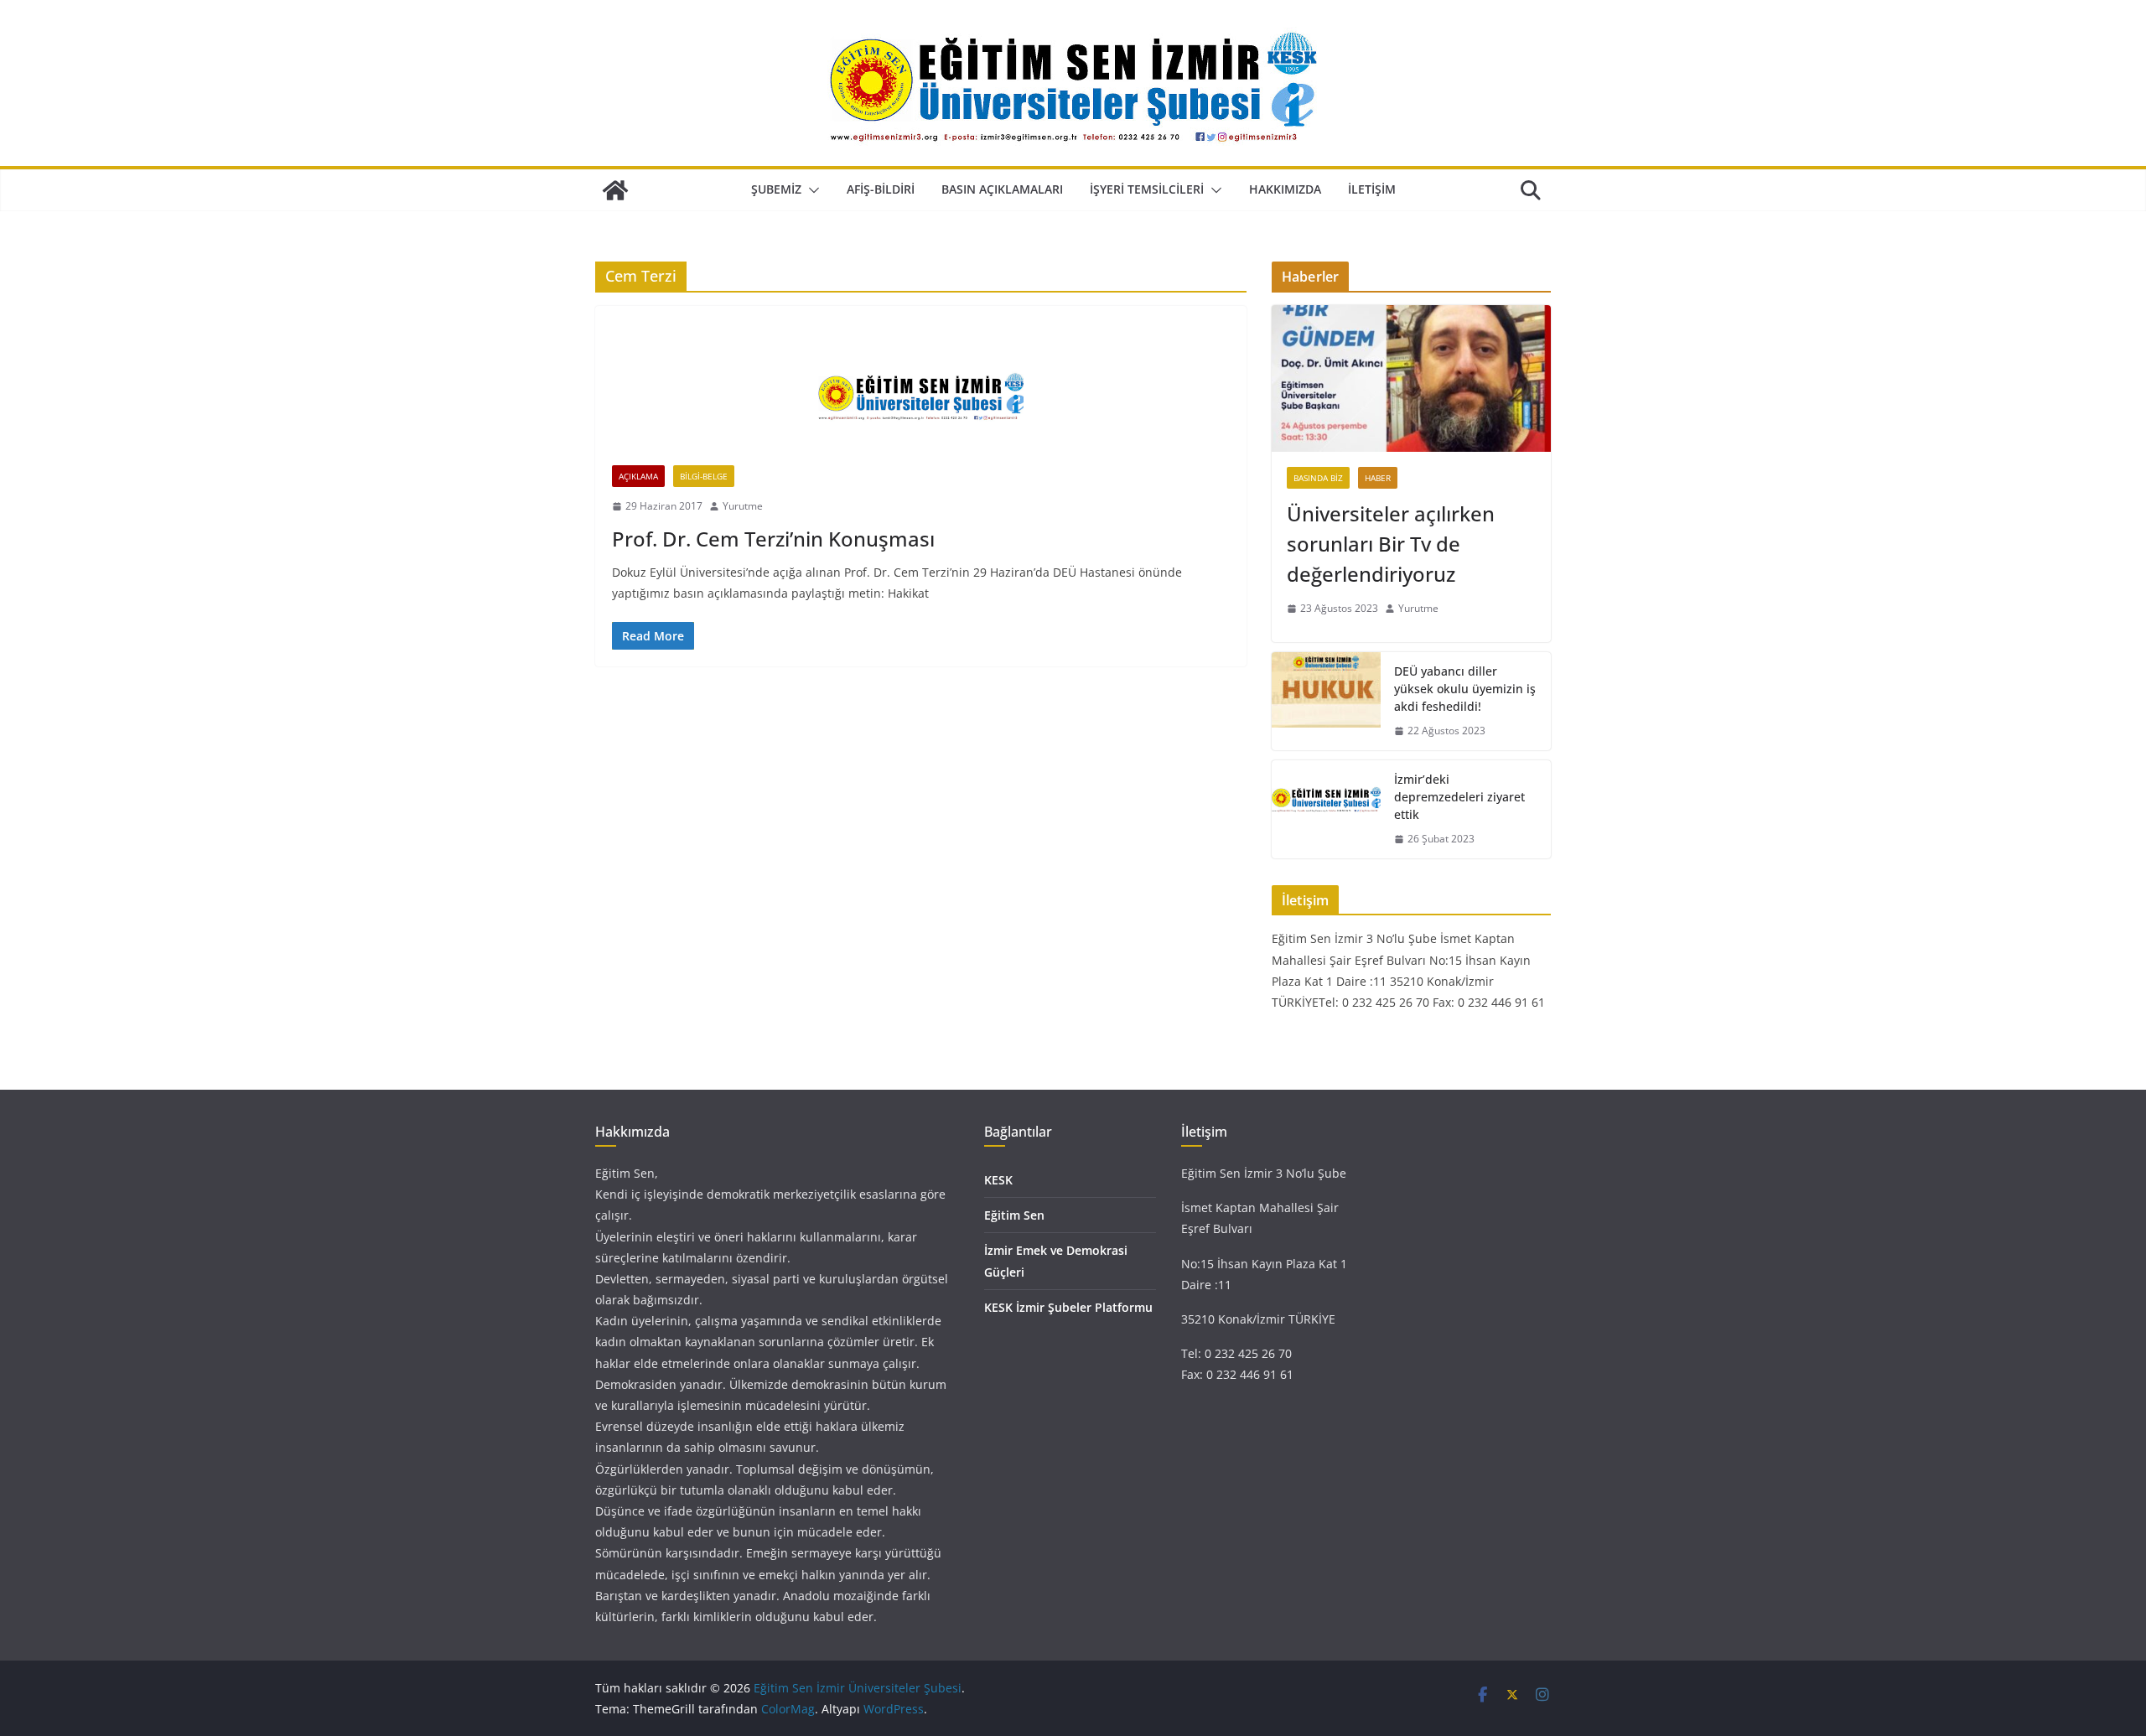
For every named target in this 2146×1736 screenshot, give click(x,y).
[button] (811, 190)
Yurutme (743, 506)
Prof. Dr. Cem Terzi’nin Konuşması (773, 539)
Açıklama (638, 476)
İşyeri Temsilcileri (1147, 189)
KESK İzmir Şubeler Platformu (1068, 1307)
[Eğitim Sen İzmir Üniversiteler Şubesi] (615, 190)
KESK (998, 1180)
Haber (1378, 478)
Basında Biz (1318, 478)
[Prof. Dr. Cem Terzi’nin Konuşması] (921, 394)
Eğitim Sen (1014, 1215)
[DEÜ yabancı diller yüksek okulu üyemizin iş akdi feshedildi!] (1326, 701)
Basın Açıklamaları (1002, 189)
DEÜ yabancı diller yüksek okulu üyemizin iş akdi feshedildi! (1465, 689)
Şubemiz (776, 189)
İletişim (1372, 189)
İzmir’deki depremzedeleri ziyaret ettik (1459, 797)
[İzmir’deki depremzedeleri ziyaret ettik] (1326, 809)
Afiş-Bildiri (881, 189)
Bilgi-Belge (704, 476)
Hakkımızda (1285, 189)
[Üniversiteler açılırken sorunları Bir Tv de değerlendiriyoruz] (1411, 378)
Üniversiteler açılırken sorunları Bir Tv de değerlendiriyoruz (1391, 544)
